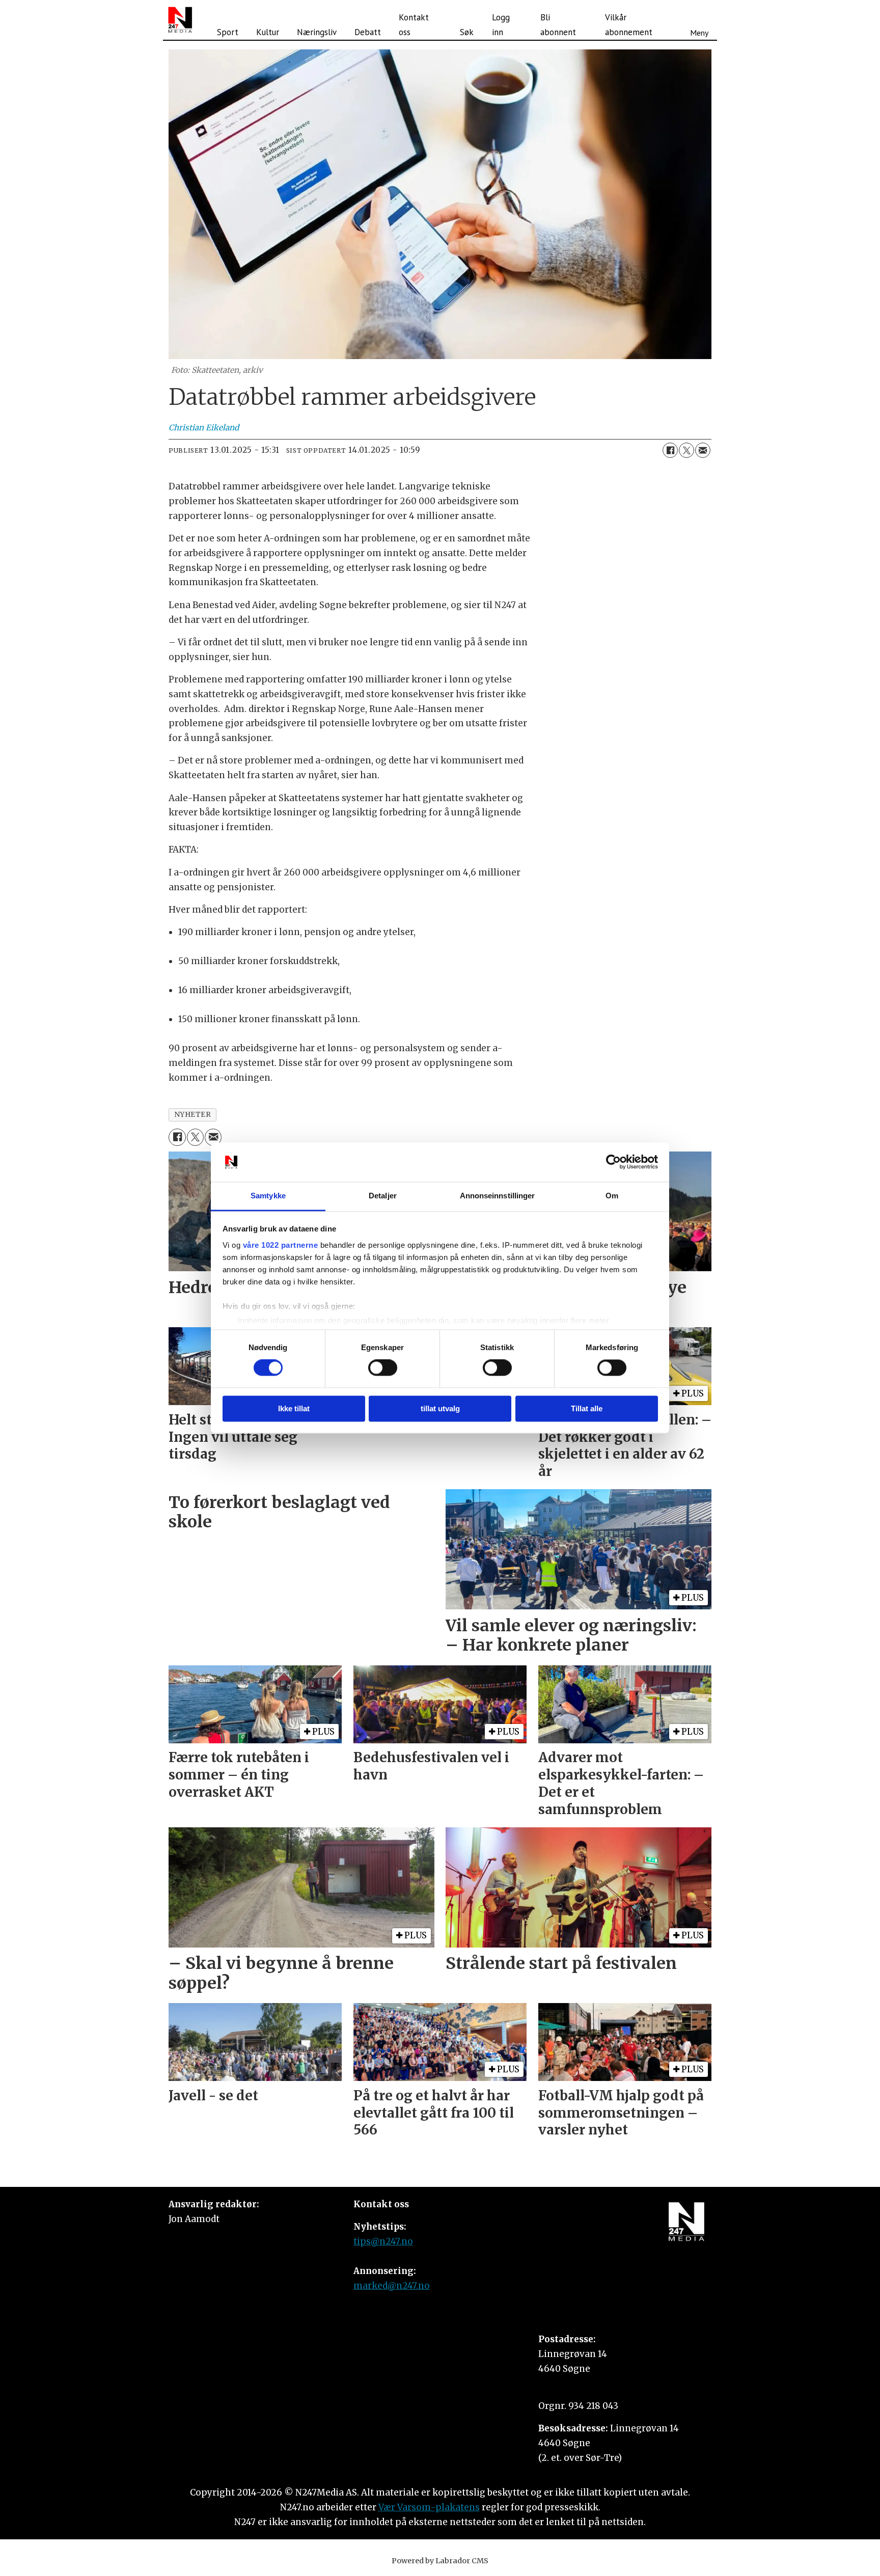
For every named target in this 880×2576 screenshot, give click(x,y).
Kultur (268, 32)
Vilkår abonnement (629, 25)
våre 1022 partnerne (281, 1245)
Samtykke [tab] (268, 1196)
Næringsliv (317, 32)
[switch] (383, 1368)
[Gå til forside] (180, 20)
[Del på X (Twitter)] (686, 450)
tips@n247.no (383, 2241)
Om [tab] (612, 1196)
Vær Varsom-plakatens (429, 2507)
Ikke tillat (294, 1408)
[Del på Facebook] (670, 450)
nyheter (193, 1115)
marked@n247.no (392, 2286)
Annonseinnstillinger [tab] (498, 1196)
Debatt (368, 32)
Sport (228, 32)
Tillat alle (587, 1408)
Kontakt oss (414, 25)
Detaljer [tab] (383, 1196)
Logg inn (501, 25)
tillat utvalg (440, 1408)
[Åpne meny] (699, 20)
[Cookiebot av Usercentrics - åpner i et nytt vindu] (613, 1162)
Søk (467, 32)
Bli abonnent (558, 25)
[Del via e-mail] (703, 450)
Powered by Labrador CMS (440, 2561)
